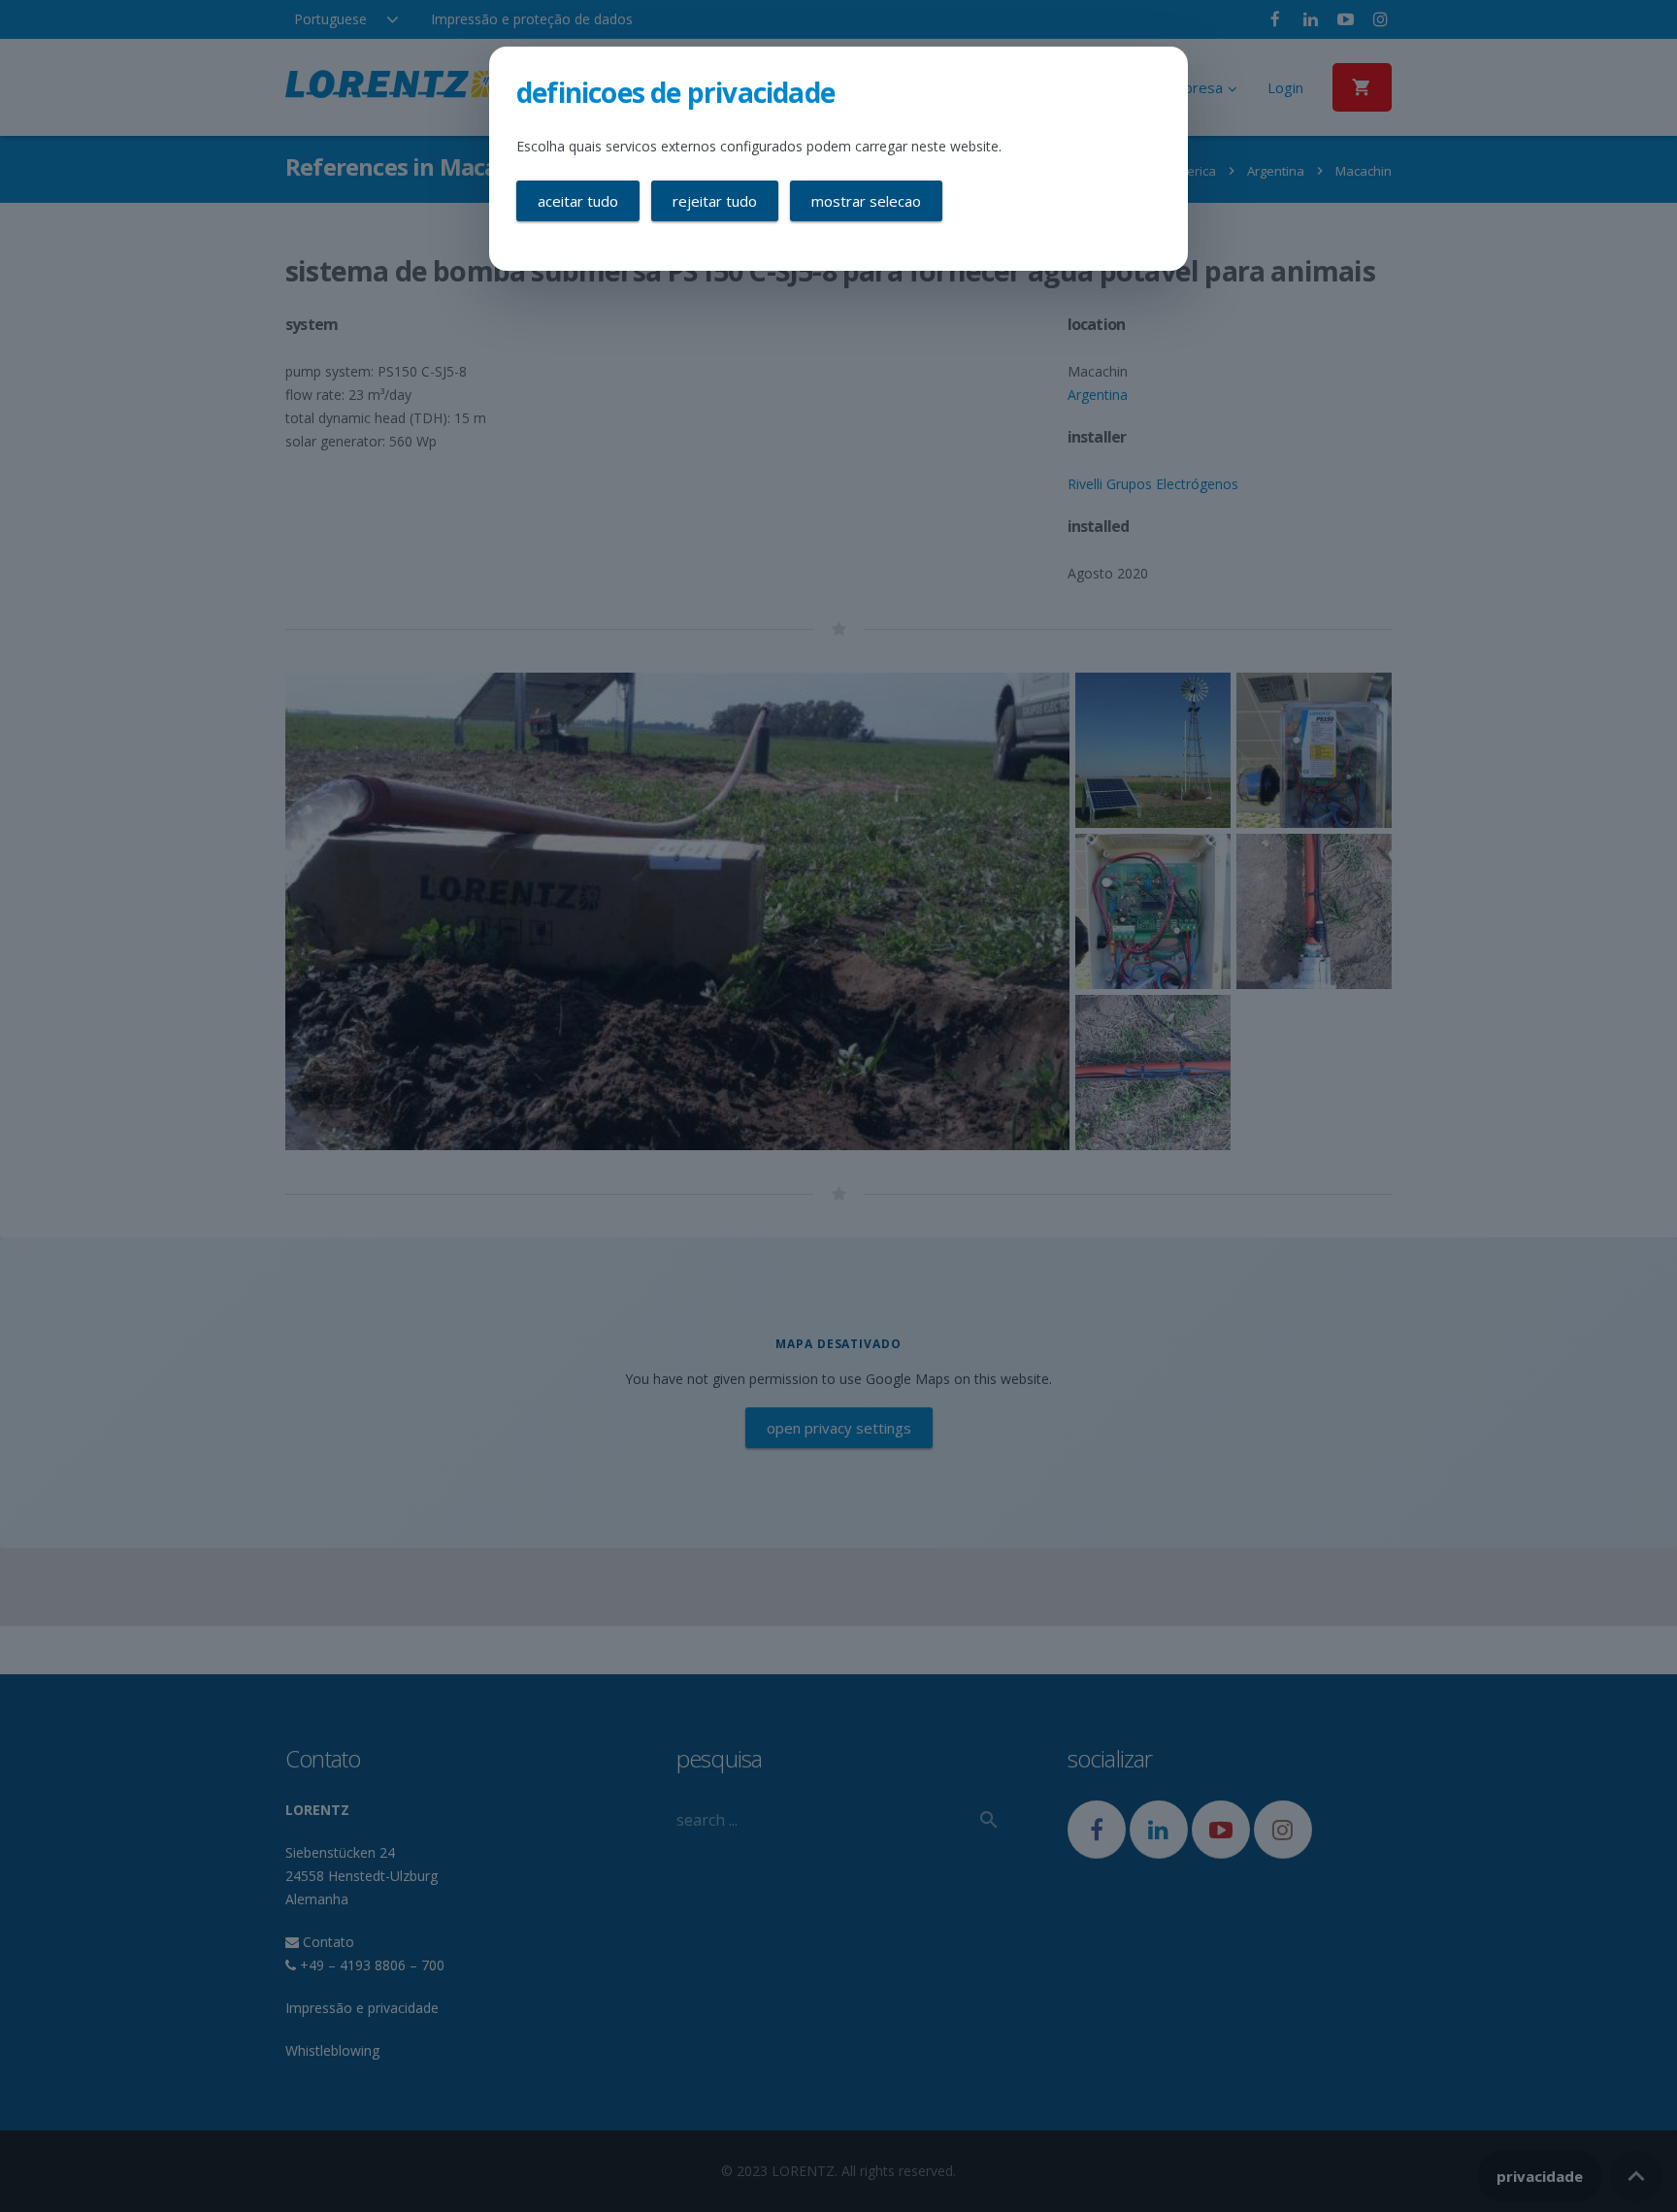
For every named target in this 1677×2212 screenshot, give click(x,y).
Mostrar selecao (866, 201)
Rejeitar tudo (715, 201)
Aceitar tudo (578, 201)
